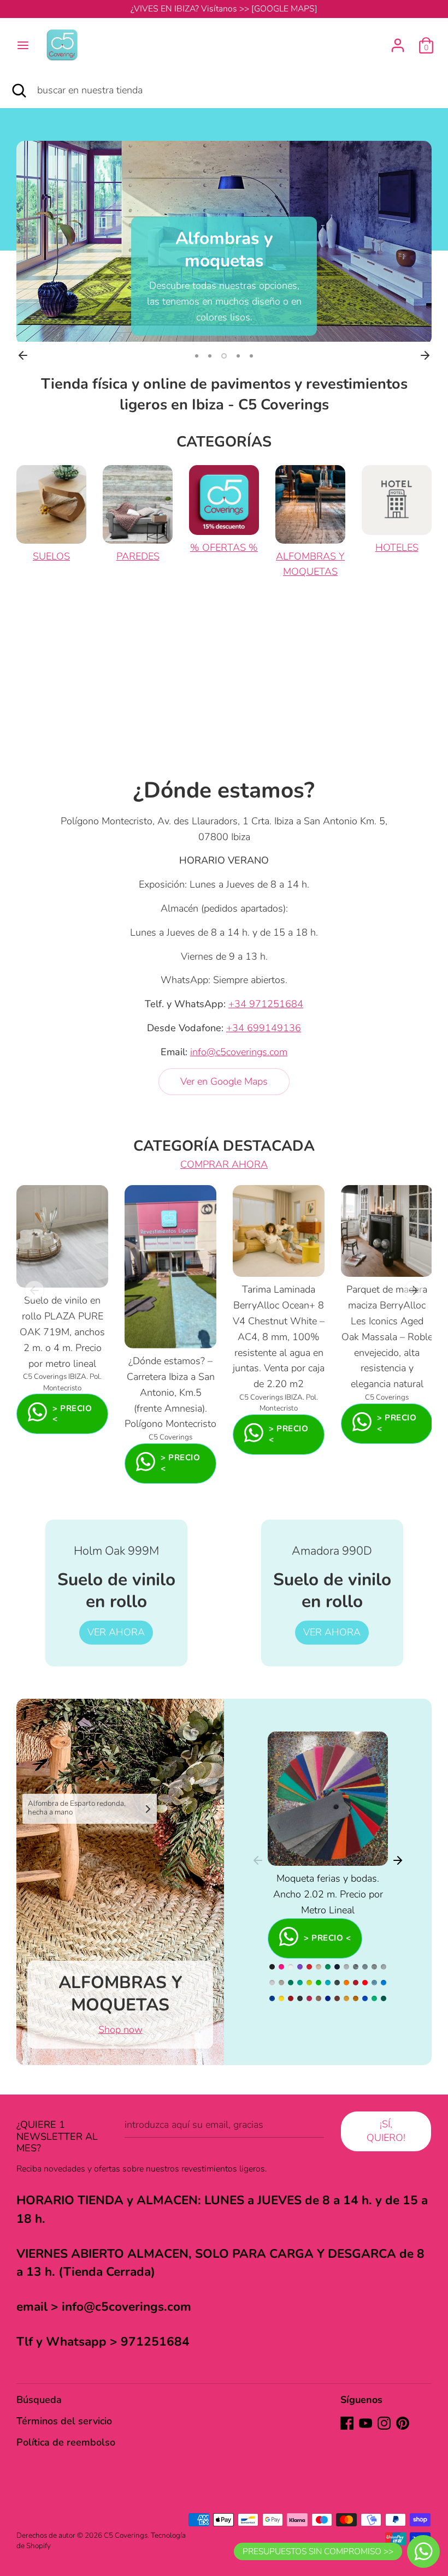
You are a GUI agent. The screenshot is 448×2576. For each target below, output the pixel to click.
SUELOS (51, 556)
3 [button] (224, 356)
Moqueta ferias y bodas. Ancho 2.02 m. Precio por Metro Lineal (328, 1894)
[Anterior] (23, 355)
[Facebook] (347, 2423)
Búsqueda (39, 2400)
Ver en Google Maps (224, 1081)
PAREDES (138, 556)
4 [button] (238, 356)
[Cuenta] (398, 42)
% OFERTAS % (224, 548)
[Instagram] (384, 2423)
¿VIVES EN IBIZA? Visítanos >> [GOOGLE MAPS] (224, 9)
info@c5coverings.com (239, 1052)
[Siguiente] (425, 355)
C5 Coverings (126, 2535)
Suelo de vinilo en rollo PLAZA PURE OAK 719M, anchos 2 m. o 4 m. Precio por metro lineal (62, 1332)
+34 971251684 (266, 1004)
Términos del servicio (64, 2421)
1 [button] (197, 356)
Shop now (120, 2030)
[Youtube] (366, 2423)
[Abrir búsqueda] (19, 90)
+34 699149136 (264, 1028)
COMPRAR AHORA (224, 1164)
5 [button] (251, 356)
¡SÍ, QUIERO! (386, 2131)
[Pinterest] (403, 2423)
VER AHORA (116, 1632)
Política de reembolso (66, 2442)
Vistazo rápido (63, 1269)
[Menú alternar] (23, 46)
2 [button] (210, 356)
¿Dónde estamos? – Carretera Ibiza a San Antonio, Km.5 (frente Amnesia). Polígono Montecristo (170, 1392)
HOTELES (397, 548)
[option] (224, 241)
